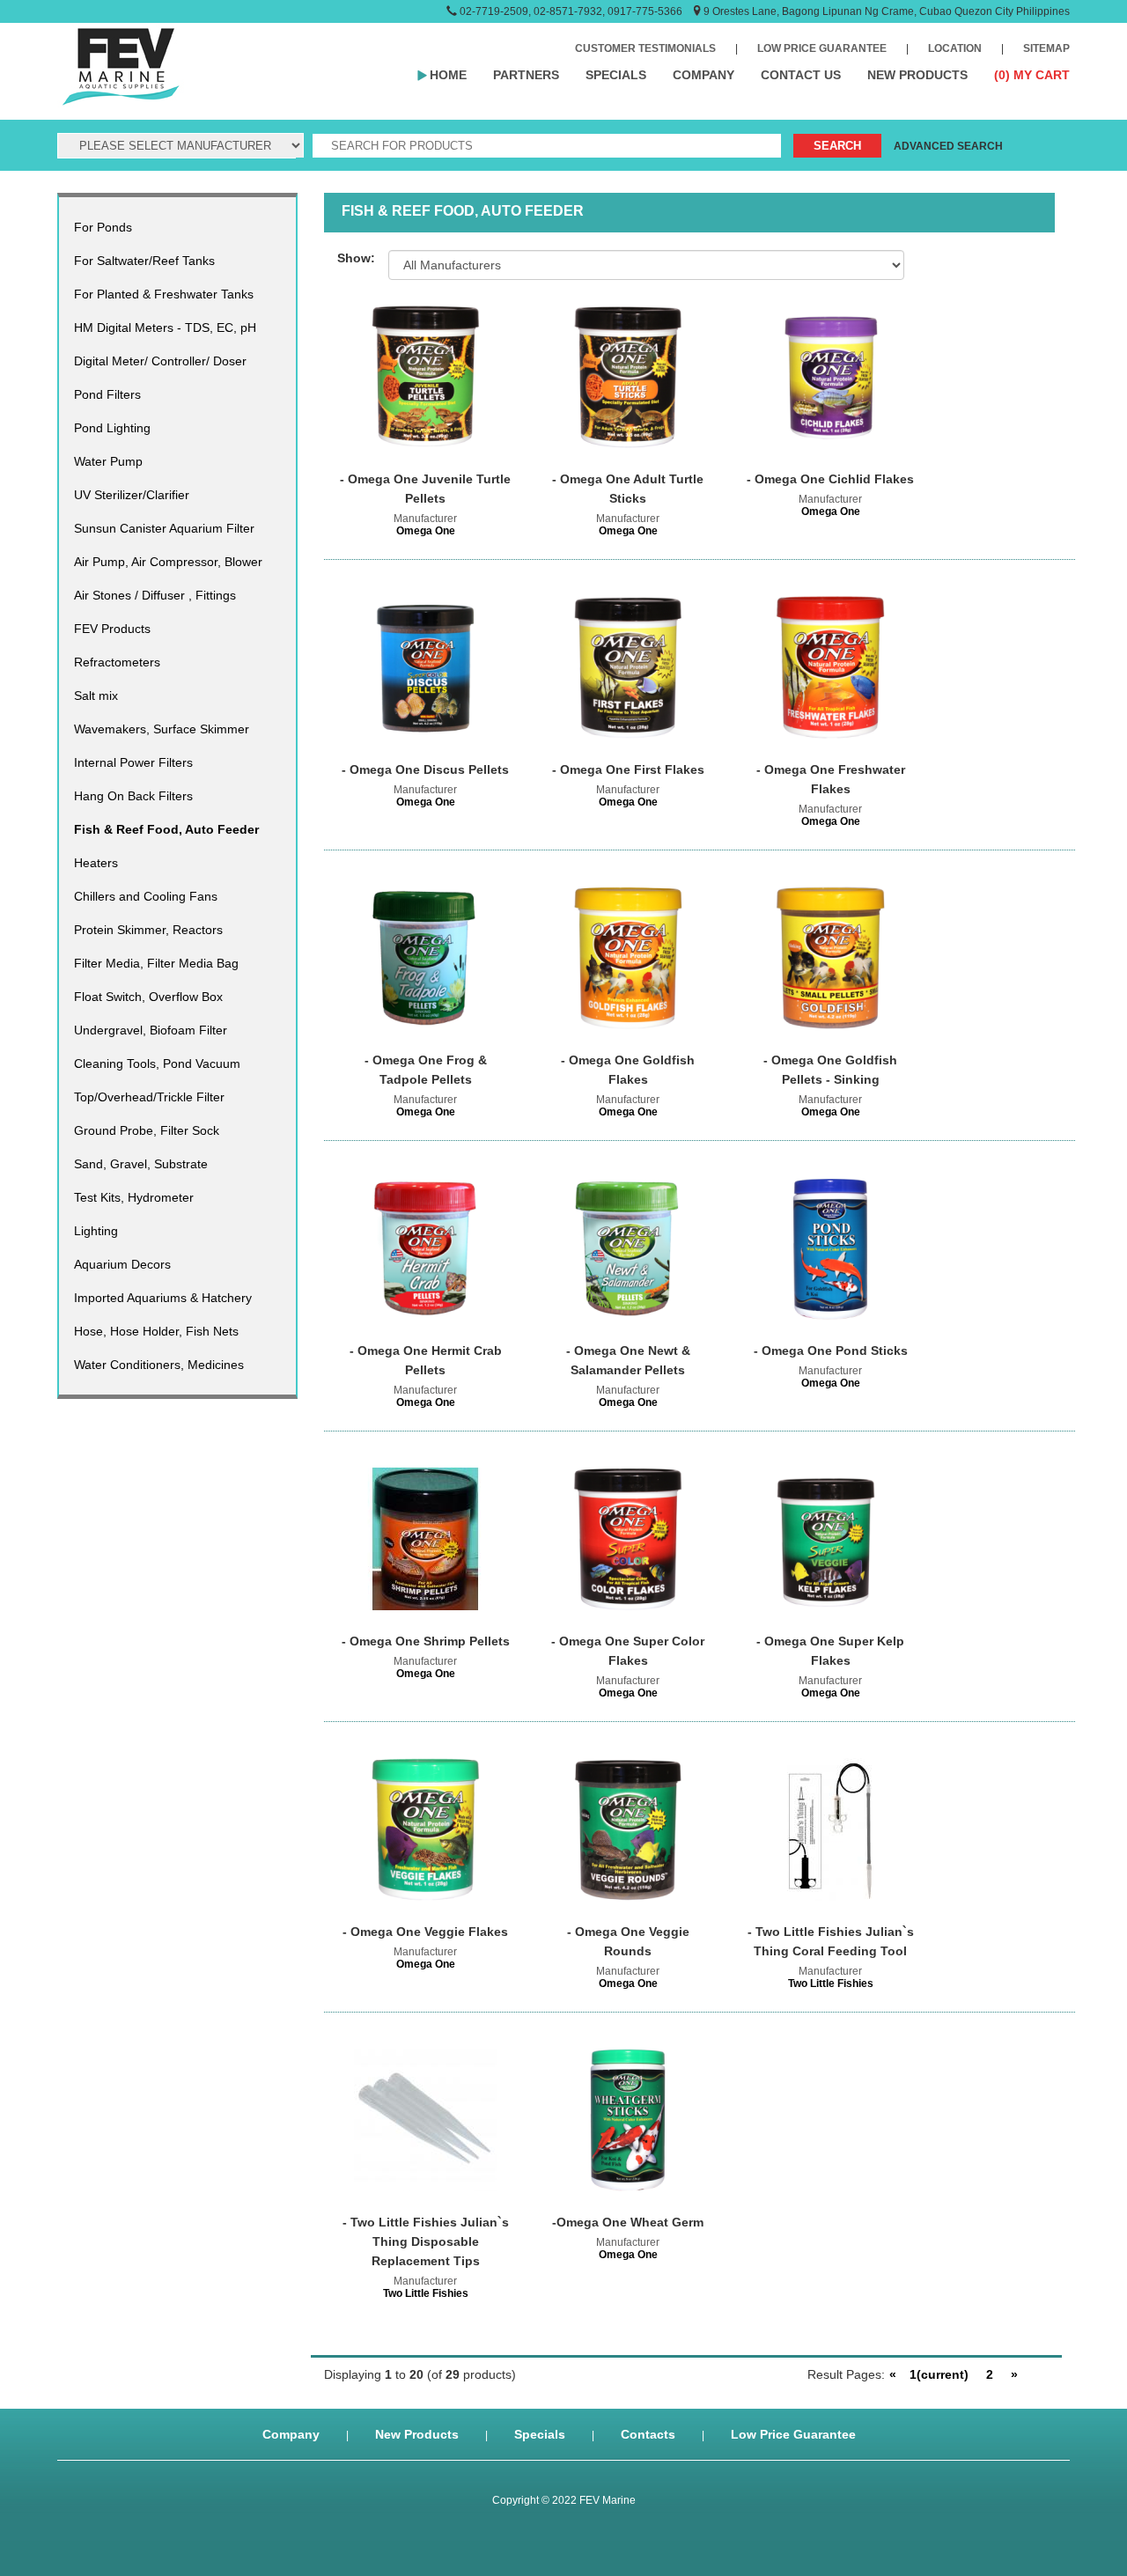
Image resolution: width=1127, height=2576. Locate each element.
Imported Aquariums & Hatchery (163, 1298)
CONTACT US (801, 75)
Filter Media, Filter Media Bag (156, 963)
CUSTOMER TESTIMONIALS (645, 48)
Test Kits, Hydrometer (134, 1197)
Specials (540, 2434)
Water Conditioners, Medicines (159, 1365)
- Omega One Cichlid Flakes (830, 479)
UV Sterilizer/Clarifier (132, 495)
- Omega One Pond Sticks (831, 1351)
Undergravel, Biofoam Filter (151, 1030)
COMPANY (703, 75)
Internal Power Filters (133, 762)
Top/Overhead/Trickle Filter (149, 1097)
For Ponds (103, 227)
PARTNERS (526, 75)
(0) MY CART (1032, 75)
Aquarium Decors (122, 1264)
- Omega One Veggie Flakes (425, 1932)
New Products (417, 2434)
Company (291, 2434)
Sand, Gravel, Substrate (141, 1164)
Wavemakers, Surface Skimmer (162, 729)
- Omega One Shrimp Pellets (426, 1641)
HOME (448, 75)
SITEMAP (1046, 48)
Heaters (96, 863)
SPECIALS (616, 75)
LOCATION (955, 48)
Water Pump (108, 461)
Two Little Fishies (831, 1984)
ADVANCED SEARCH (948, 146)
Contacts (648, 2434)
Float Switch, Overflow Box (148, 997)
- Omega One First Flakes (628, 769)
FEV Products (112, 629)
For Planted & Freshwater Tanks (164, 294)
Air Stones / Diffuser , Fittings (155, 595)
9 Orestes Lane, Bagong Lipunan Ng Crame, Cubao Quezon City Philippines (887, 11)
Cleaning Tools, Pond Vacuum (157, 1064)
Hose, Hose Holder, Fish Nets (156, 1331)
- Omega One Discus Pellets (425, 769)
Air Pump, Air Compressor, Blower (168, 562)
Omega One (426, 531)
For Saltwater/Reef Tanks (144, 261)
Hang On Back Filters (133, 796)
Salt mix (96, 696)
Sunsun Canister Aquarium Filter (164, 528)
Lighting (96, 1231)
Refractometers (117, 662)
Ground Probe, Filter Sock (147, 1130)
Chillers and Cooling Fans (146, 896)
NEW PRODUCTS (917, 75)
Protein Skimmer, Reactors (148, 930)
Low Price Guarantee (793, 2434)
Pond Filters (107, 394)
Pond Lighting (112, 428)
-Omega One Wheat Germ (628, 2222)
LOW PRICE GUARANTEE (822, 48)
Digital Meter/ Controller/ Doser (160, 361)
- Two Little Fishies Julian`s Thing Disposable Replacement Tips (426, 2241)
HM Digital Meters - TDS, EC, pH (165, 328)
